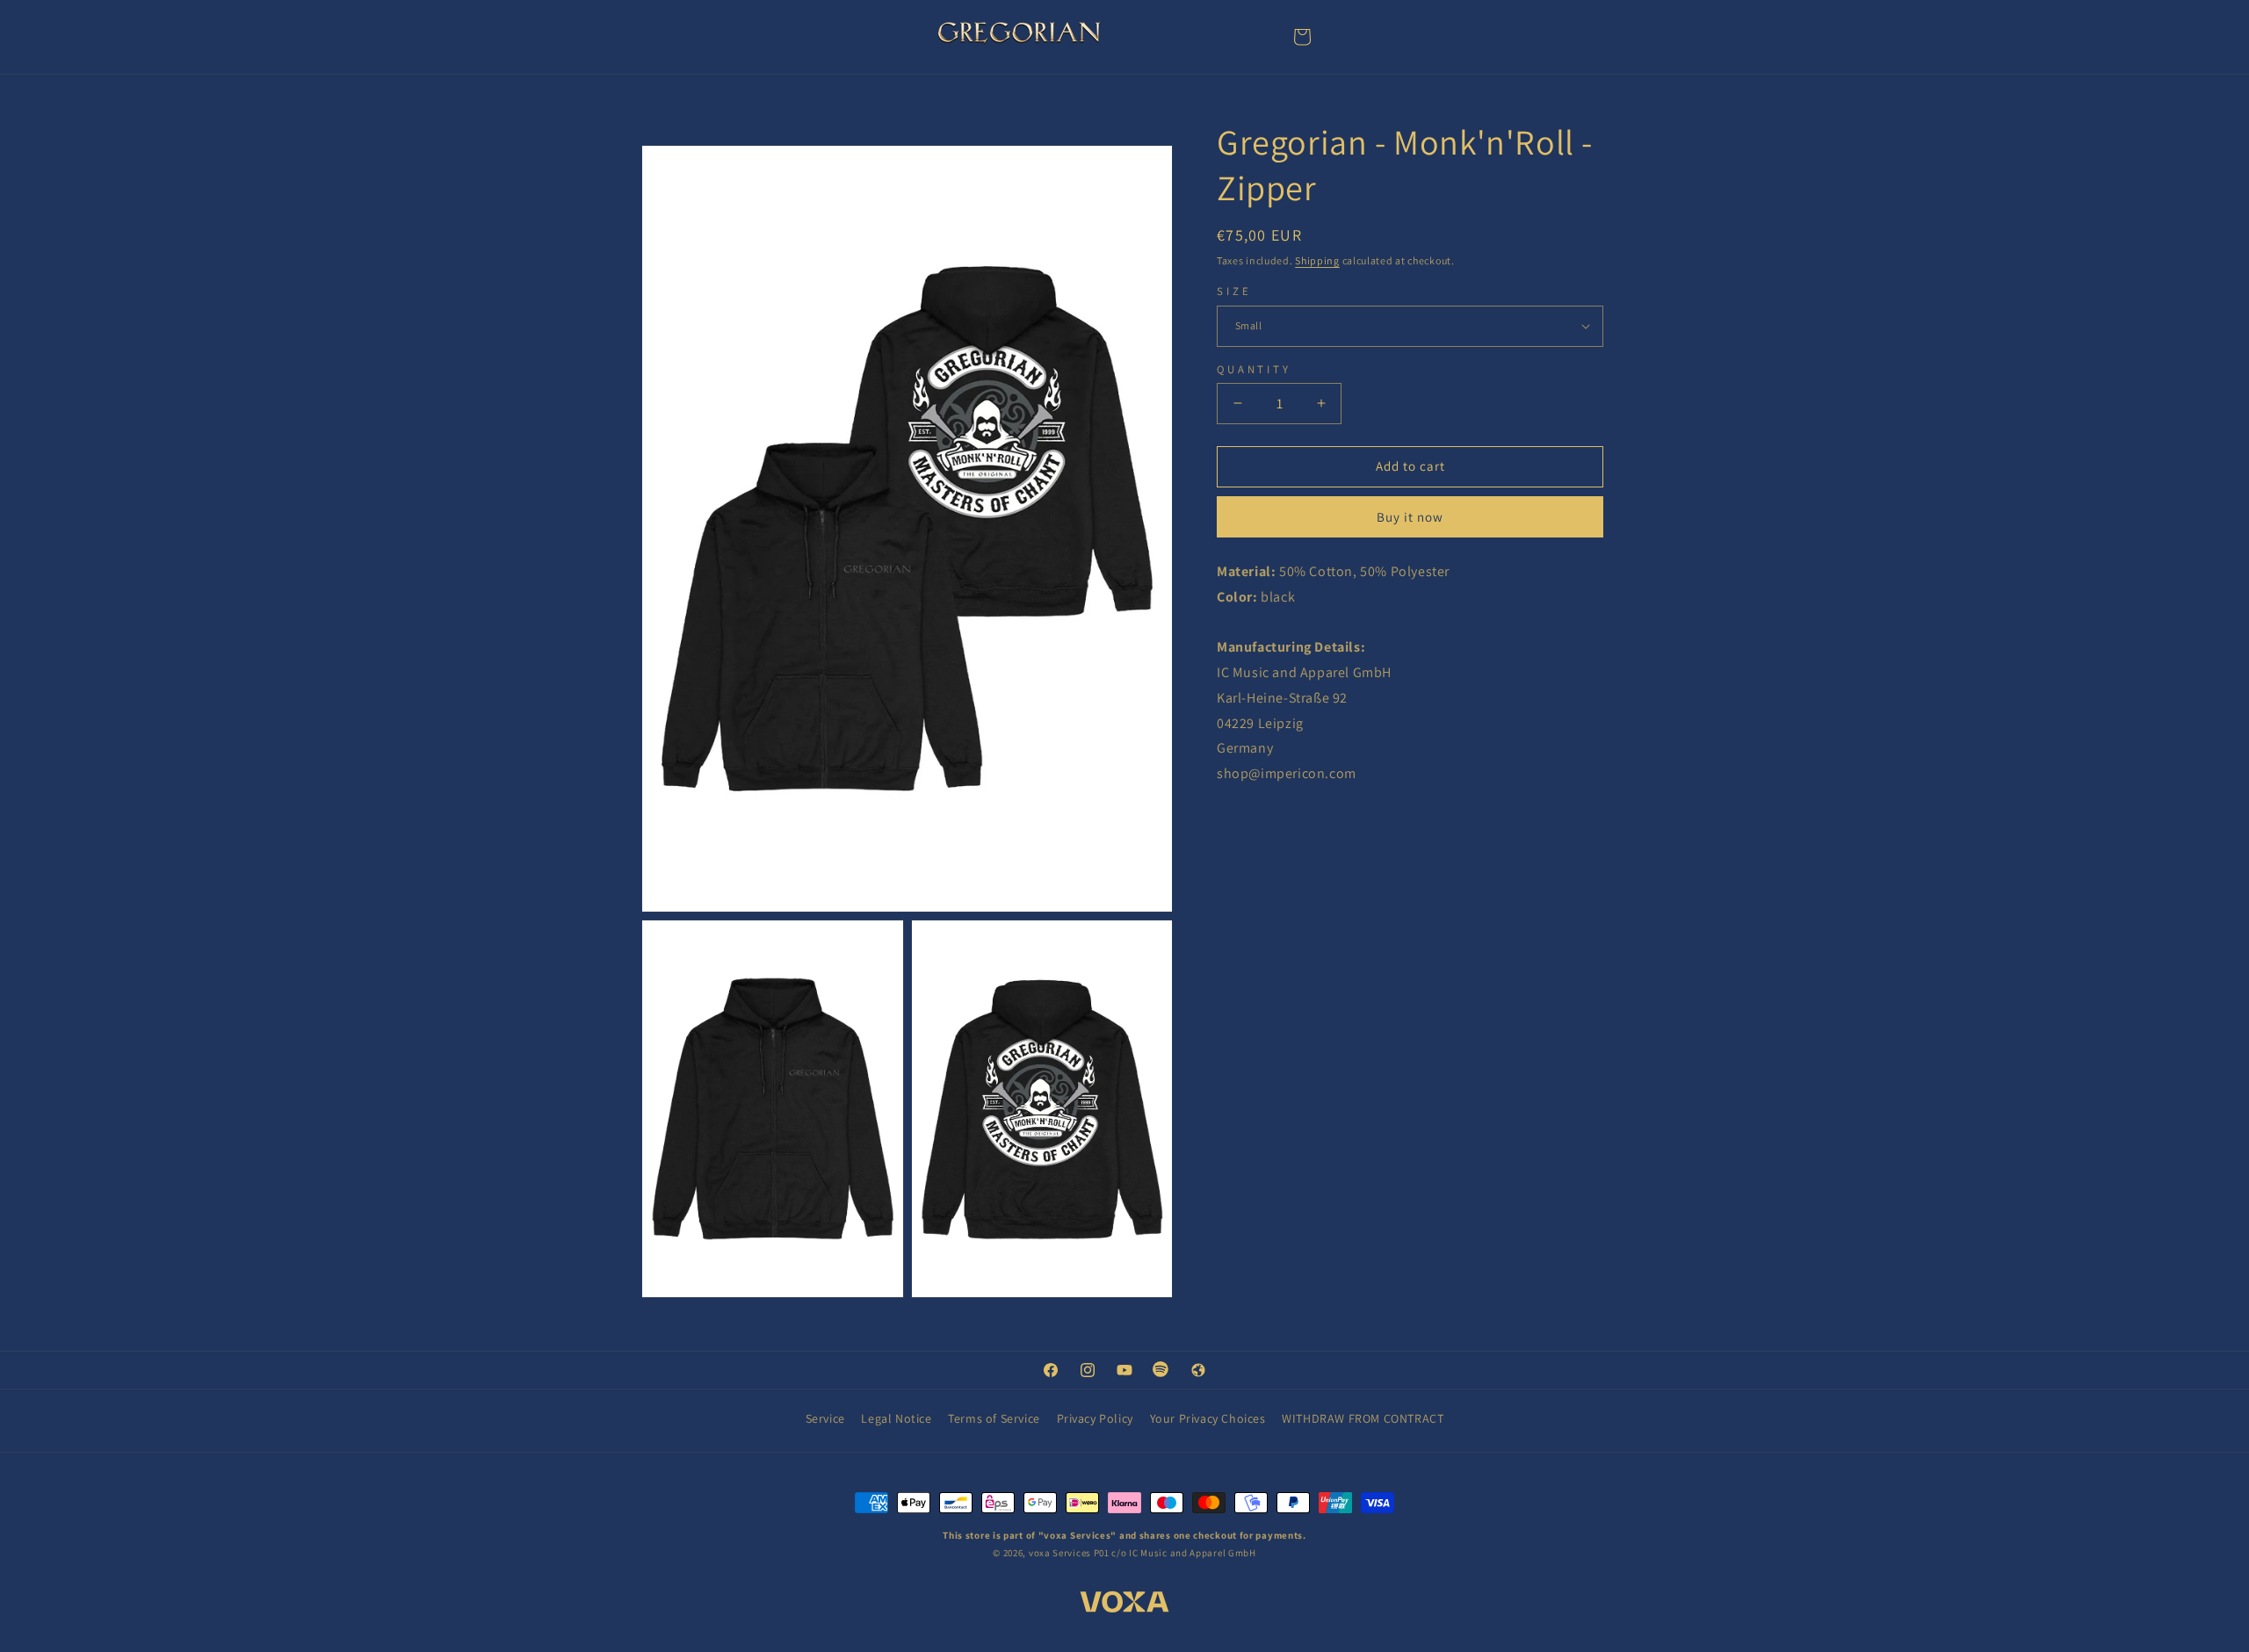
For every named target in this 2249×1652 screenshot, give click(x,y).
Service (825, 1418)
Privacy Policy (1095, 1418)
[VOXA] (1124, 1605)
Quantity (1254, 369)
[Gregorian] (1019, 36)
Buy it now (1410, 517)
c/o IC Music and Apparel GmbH (1183, 1553)
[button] (1302, 37)
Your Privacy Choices (1208, 1418)
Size (1234, 291)
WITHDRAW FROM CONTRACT (1363, 1418)
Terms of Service (994, 1418)
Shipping (1317, 260)
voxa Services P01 (1069, 1553)
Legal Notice (896, 1418)
